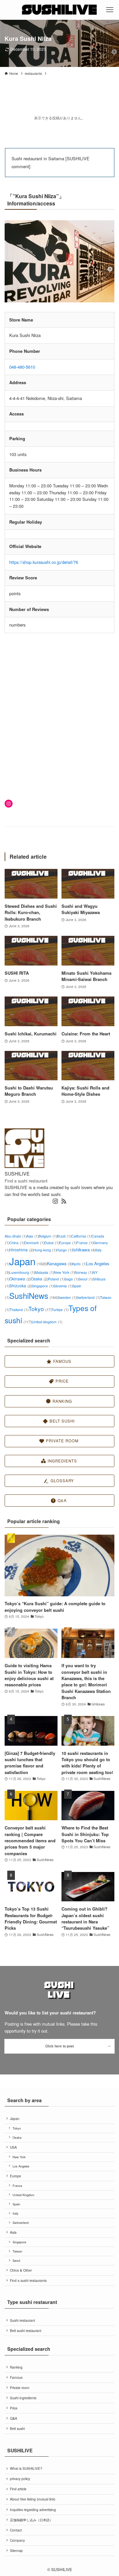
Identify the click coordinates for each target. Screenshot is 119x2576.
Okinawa (20, 1279)
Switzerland (88, 1297)
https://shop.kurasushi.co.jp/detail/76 (44, 562)
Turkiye (60, 1310)
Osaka (39, 1279)
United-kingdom (47, 1322)
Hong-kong (45, 1250)
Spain (16, 2204)
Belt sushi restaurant (26, 2331)
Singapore (43, 1286)
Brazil (64, 1236)
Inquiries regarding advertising (33, 2510)
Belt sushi (17, 2428)
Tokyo (40, 1309)
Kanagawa (59, 1263)
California (81, 1236)
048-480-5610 (22, 367)
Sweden (67, 1297)
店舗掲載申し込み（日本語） (31, 2520)
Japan (28, 1261)
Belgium (48, 1236)
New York (64, 1272)
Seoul (86, 1279)
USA (13, 2147)
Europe (68, 1243)
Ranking (16, 2367)
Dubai (52, 1243)
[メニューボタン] (110, 10)
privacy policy (20, 2479)
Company (17, 2540)
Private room (20, 2388)
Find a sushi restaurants (28, 2280)
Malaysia (44, 1272)
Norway (84, 1272)
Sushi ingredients (23, 2398)
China (17, 1243)
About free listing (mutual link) (33, 2499)
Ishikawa (84, 1250)
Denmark (34, 1243)
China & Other (21, 2270)
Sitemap (16, 2550)
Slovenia (63, 1286)
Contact (16, 2530)
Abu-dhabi (16, 1236)
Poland (56, 1279)
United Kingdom (23, 2195)
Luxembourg (22, 1272)
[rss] (64, 1201)
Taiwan (17, 2251)
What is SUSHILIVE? (26, 2468)
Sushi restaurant (22, 2320)
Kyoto (79, 1264)
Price (14, 2408)
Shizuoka (20, 1286)
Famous (16, 2377)
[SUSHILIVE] (60, 10)
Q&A (14, 2418)
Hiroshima (21, 1250)
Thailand (19, 1310)
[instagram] (55, 1201)
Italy (16, 2213)
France (85, 1243)
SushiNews (34, 1296)
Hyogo (65, 1250)
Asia (33, 1236)
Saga (72, 1279)
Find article (18, 2489)
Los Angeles (21, 2166)
